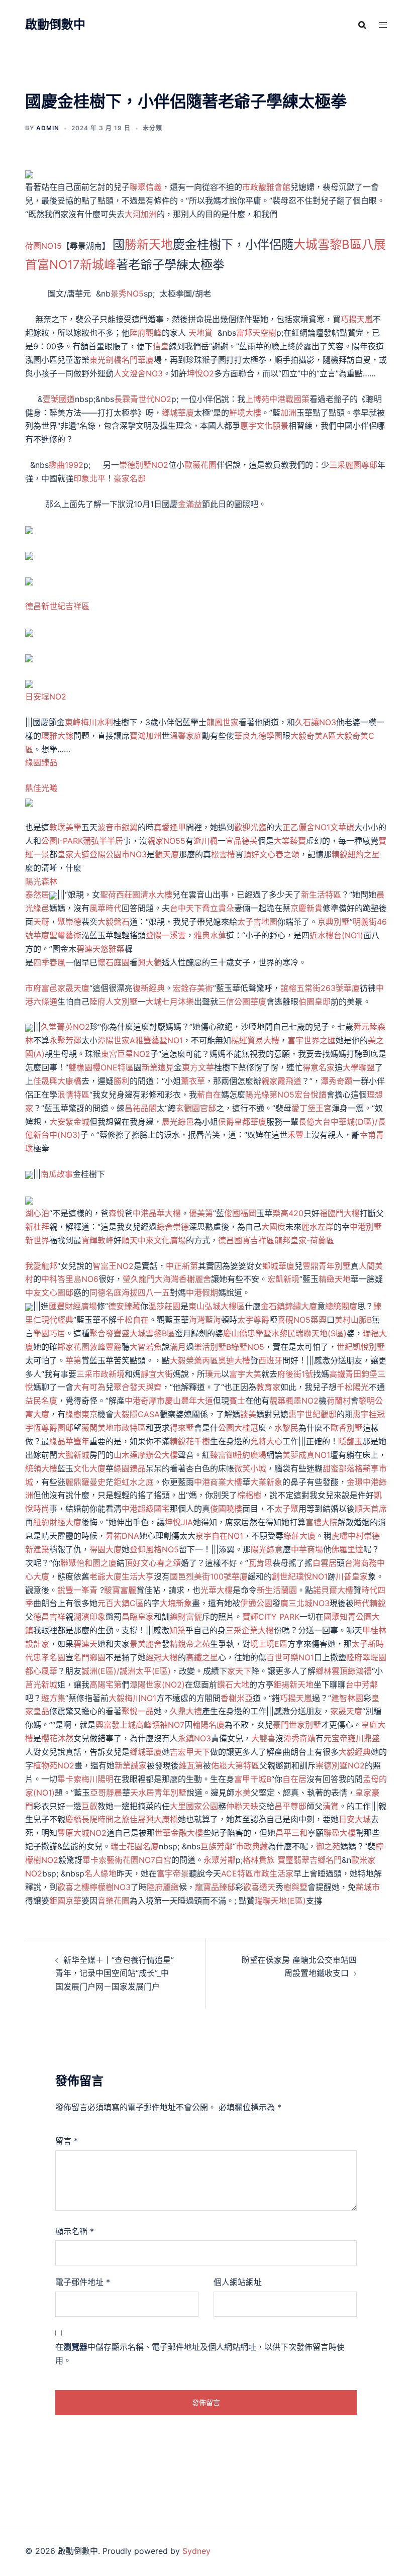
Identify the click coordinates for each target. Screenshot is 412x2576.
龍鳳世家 (223, 722)
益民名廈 (41, 1401)
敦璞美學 (65, 827)
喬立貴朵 (218, 908)
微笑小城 (250, 1468)
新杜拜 (37, 1227)
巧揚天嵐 (357, 319)
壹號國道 (59, 399)
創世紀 (284, 1576)
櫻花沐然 (57, 1738)
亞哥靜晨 (106, 1793)
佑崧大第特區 (235, 1765)
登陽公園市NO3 (118, 854)
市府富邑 (41, 988)
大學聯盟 (359, 1067)
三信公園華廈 (242, 1002)
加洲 (288, 413)
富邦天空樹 (256, 333)
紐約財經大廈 (57, 1522)
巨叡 (89, 1806)
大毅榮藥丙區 (194, 1360)
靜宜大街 (157, 1374)
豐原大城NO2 (82, 1833)
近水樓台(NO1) (336, 935)
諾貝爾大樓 (333, 1590)
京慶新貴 (306, 908)
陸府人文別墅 (114, 1002)
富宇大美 (245, 1374)
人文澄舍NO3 (138, 373)
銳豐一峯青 (77, 1590)
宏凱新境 (283, 1279)
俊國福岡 (240, 1213)
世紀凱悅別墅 (361, 1347)
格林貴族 (259, 1860)
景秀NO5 (127, 293)
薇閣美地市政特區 (114, 1428)
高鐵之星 (202, 1657)
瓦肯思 (260, 1563)
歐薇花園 (200, 465)
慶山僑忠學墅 (247, 1333)
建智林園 (347, 1698)
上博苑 (257, 399)
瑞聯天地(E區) (280, 1901)
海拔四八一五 (146, 1293)
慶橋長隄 (81, 1819)
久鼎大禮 (186, 1711)
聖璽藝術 (65, 935)
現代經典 (57, 1320)
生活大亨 (138, 1576)
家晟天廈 (73, 988)
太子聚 (286, 1509)
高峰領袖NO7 (160, 1725)
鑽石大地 (233, 1685)
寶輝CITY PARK (271, 1617)
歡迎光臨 (250, 827)
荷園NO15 (43, 246)
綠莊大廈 (299, 1536)
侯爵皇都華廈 (242, 1122)
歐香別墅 (347, 1428)
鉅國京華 (65, 1901)
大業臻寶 (290, 841)
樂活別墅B (213, 1347)
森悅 (117, 1213)
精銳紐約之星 (356, 854)
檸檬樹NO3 (110, 1887)
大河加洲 (141, 214)
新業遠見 (158, 1067)
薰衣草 (193, 1081)
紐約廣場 (250, 1455)
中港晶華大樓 (157, 1213)
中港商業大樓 (218, 1482)
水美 (243, 1793)
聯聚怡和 (76, 1563)
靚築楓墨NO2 (294, 1401)
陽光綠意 (267, 1549)
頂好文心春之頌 (271, 854)
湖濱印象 (89, 1617)
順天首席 (371, 1509)
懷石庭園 (114, 962)
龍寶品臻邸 (215, 1887)
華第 (73, 1360)
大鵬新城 (73, 1455)
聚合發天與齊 (138, 1387)
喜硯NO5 (294, 1320)
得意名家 (319, 1067)
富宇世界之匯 (312, 1040)
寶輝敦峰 (97, 1240)
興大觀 (150, 962)
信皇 (161, 346)
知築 (177, 1630)
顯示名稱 (75, 2231)
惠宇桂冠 (369, 1414)
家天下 (239, 1671)
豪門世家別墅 (297, 1725)
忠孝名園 (49, 1657)
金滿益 (190, 504)
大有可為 (89, 1387)
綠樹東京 (81, 1414)
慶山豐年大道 (189, 1401)
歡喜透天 (259, 1887)
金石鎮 (273, 1306)
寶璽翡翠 (293, 1860)
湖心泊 (37, 1213)
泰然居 (37, 895)
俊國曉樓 (226, 1509)
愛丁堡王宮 (312, 1108)
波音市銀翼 (118, 827)
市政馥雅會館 (266, 187)
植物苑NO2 (54, 1765)
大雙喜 (263, 1738)
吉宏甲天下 (190, 1752)
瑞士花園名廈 (135, 1846)
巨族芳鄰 (217, 1846)
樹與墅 (295, 1887)
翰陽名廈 (209, 1725)
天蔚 (41, 922)
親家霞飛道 (281, 1081)
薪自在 (209, 1095)
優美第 (201, 1213)
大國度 (273, 1227)
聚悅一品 (138, 1711)
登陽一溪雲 (166, 935)
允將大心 (266, 1441)
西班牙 (270, 1360)
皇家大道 (73, 854)
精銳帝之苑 (190, 1644)
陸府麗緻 (163, 1887)
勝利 (122, 1081)
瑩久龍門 (139, 1279)
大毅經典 (355, 1752)
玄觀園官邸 (196, 1108)
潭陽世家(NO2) (157, 1685)
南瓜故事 (57, 1174)
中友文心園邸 (49, 1293)
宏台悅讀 (311, 1095)
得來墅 (182, 1428)
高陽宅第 (106, 1685)
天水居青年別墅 (158, 1793)
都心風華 (41, 1671)
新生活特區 (321, 895)
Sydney (196, 2551)
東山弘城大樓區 (217, 1306)
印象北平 (89, 478)
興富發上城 (116, 1725)
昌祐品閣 (141, 1108)
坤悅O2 (200, 373)
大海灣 (167, 1279)
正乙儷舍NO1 (306, 827)
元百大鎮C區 (121, 1603)
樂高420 (288, 1213)
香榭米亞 (237, 1698)
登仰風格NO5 (154, 1549)
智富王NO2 (113, 1266)
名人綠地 (100, 1873)
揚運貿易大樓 (255, 1040)
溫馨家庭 (186, 736)
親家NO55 (166, 841)
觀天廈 (167, 854)
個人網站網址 (238, 2282)
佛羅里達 (347, 1549)
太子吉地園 (257, 922)
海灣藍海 (205, 1320)
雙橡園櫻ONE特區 (101, 1067)
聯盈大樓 (340, 1833)
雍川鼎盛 (364, 1738)
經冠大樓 (162, 1657)
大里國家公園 (194, 1806)
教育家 (268, 1387)
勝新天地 (149, 244)
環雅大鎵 (57, 736)
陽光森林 (41, 881)
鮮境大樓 (245, 413)
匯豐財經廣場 (73, 1306)
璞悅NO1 (312, 1576)
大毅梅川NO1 (132, 1698)
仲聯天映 (242, 1806)
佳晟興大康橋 (57, 1081)
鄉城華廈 (178, 413)
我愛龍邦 (41, 1266)
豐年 (81, 1441)
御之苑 (328, 1846)
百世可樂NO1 (290, 1657)
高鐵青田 (345, 1374)
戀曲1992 (66, 465)
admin (48, 128)
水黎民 (283, 1333)
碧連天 (88, 949)
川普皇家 (352, 1576)
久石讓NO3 (316, 722)
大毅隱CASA (137, 1414)
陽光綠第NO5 (270, 1095)
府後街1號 (295, 1374)
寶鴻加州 (146, 736)
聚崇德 (69, 922)
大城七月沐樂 (170, 1002)
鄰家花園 (73, 1347)
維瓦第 (191, 1765)
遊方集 (53, 1698)
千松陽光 (353, 1387)
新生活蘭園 (277, 1590)
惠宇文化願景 (264, 426)
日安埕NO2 (46, 697)
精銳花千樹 (190, 1441)
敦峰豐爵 (106, 1347)
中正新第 (182, 1266)
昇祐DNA (122, 1536)
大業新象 (266, 1482)
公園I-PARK (62, 841)
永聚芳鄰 (65, 1040)
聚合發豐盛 (110, 1333)
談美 (248, 1414)
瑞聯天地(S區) (321, 1333)
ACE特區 (237, 1873)
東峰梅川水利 (89, 722)
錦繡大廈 (301, 1306)
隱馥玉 (350, 1441)
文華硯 (342, 827)
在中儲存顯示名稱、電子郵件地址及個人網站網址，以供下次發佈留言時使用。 (200, 2354)
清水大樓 (156, 895)
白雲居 (325, 1563)
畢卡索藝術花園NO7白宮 (127, 1860)
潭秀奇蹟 (337, 1081)
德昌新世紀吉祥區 (57, 606)
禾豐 (295, 1135)
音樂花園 (114, 1901)
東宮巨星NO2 (126, 1054)
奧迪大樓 (234, 1360)
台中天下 (186, 908)
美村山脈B (353, 1320)
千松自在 (133, 1320)
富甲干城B (253, 1779)
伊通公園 (256, 1603)
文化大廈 (89, 1468)
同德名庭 (106, 1293)
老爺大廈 (106, 1576)
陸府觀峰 (146, 333)
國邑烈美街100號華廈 (209, 1576)
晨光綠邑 (178, 1122)
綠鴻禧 (360, 1671)
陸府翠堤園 (366, 1657)
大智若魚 (146, 1347)
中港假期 (202, 1293)
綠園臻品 (41, 762)
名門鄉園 (89, 1657)
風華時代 (106, 908)
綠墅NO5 (248, 1347)
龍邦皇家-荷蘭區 (304, 1240)
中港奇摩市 (145, 1401)
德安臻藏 (124, 1306)
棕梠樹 (249, 1495)
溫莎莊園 (164, 1306)
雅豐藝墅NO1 (159, 1040)
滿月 (178, 1347)
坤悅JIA (179, 1522)
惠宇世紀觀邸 (313, 1414)
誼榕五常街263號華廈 (320, 988)
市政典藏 (252, 1846)
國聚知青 (340, 1617)
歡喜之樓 (73, 1887)
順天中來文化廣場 (154, 1240)
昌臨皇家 (138, 1617)
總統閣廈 (341, 1306)
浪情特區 (73, 1095)
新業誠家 (131, 1765)
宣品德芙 (242, 841)
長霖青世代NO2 (143, 399)
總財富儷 (186, 1617)
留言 (67, 2141)
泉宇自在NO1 (219, 1536)
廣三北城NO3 (305, 1603)
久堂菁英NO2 (65, 1027)
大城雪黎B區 (328, 244)
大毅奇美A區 (313, 736)
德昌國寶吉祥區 (246, 1240)
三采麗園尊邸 (353, 465)
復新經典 (149, 988)
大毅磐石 (114, 922)
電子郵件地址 (83, 2282)
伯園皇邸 (315, 1002)
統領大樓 (41, 1468)
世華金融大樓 (179, 1833)
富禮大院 (322, 1522)
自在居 (294, 1779)
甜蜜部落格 (343, 1468)
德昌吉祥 (49, 1617)
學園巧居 (49, 1333)
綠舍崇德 (173, 1227)
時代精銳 (370, 1603)
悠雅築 (113, 949)
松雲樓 (223, 854)
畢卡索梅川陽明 (85, 1779)
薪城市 (368, 1887)
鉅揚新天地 (293, 1685)
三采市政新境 (100, 1374)
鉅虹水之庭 (134, 1482)
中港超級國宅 (146, 1509)
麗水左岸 (318, 1227)
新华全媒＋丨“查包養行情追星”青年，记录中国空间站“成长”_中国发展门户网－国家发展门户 (115, 1973)
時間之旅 (114, 1819)
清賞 (331, 1806)
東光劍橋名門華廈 (122, 360)
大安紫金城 (69, 1122)
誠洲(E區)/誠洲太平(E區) (126, 1671)
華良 (242, 736)
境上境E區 (269, 1644)
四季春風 (49, 962)
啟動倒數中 (55, 24)
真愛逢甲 (170, 827)
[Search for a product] (362, 25)
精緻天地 (335, 1279)
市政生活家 (273, 1873)
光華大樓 (217, 1590)
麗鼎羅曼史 (85, 1482)
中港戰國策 (289, 399)
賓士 (237, 1401)
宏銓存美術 (193, 988)
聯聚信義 (146, 187)
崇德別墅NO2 (144, 465)
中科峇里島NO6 (70, 1279)
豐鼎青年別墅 (327, 1266)
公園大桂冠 (238, 1428)
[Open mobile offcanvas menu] (383, 25)
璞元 (213, 1374)
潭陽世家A (116, 1040)
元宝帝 (336, 1738)
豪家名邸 (130, 478)
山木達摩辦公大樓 (146, 1455)
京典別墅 (334, 922)
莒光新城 (41, 1685)
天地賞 (200, 333)
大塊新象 (176, 1603)
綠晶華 (61, 1441)
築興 (319, 1320)
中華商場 (307, 1549)
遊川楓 (205, 841)
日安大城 (355, 1819)
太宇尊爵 (253, 1320)
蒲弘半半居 (103, 841)
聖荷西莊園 (120, 895)
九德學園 (266, 736)
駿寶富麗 (120, 1590)
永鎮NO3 (194, 1738)
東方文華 (198, 1067)
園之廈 (105, 1563)
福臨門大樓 (340, 1213)
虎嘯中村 (348, 1536)
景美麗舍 (146, 1644)
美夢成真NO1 (306, 1455)
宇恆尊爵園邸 (49, 1428)
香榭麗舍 (195, 1279)
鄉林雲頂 (332, 1671)
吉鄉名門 (326, 1860)
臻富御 (222, 1455)
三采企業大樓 (250, 1630)
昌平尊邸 (290, 1806)
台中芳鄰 (362, 1685)
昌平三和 (291, 1833)
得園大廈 (106, 1549)
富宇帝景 (173, 1873)
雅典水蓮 (210, 935)
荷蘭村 (339, 1401)
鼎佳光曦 (41, 788)
